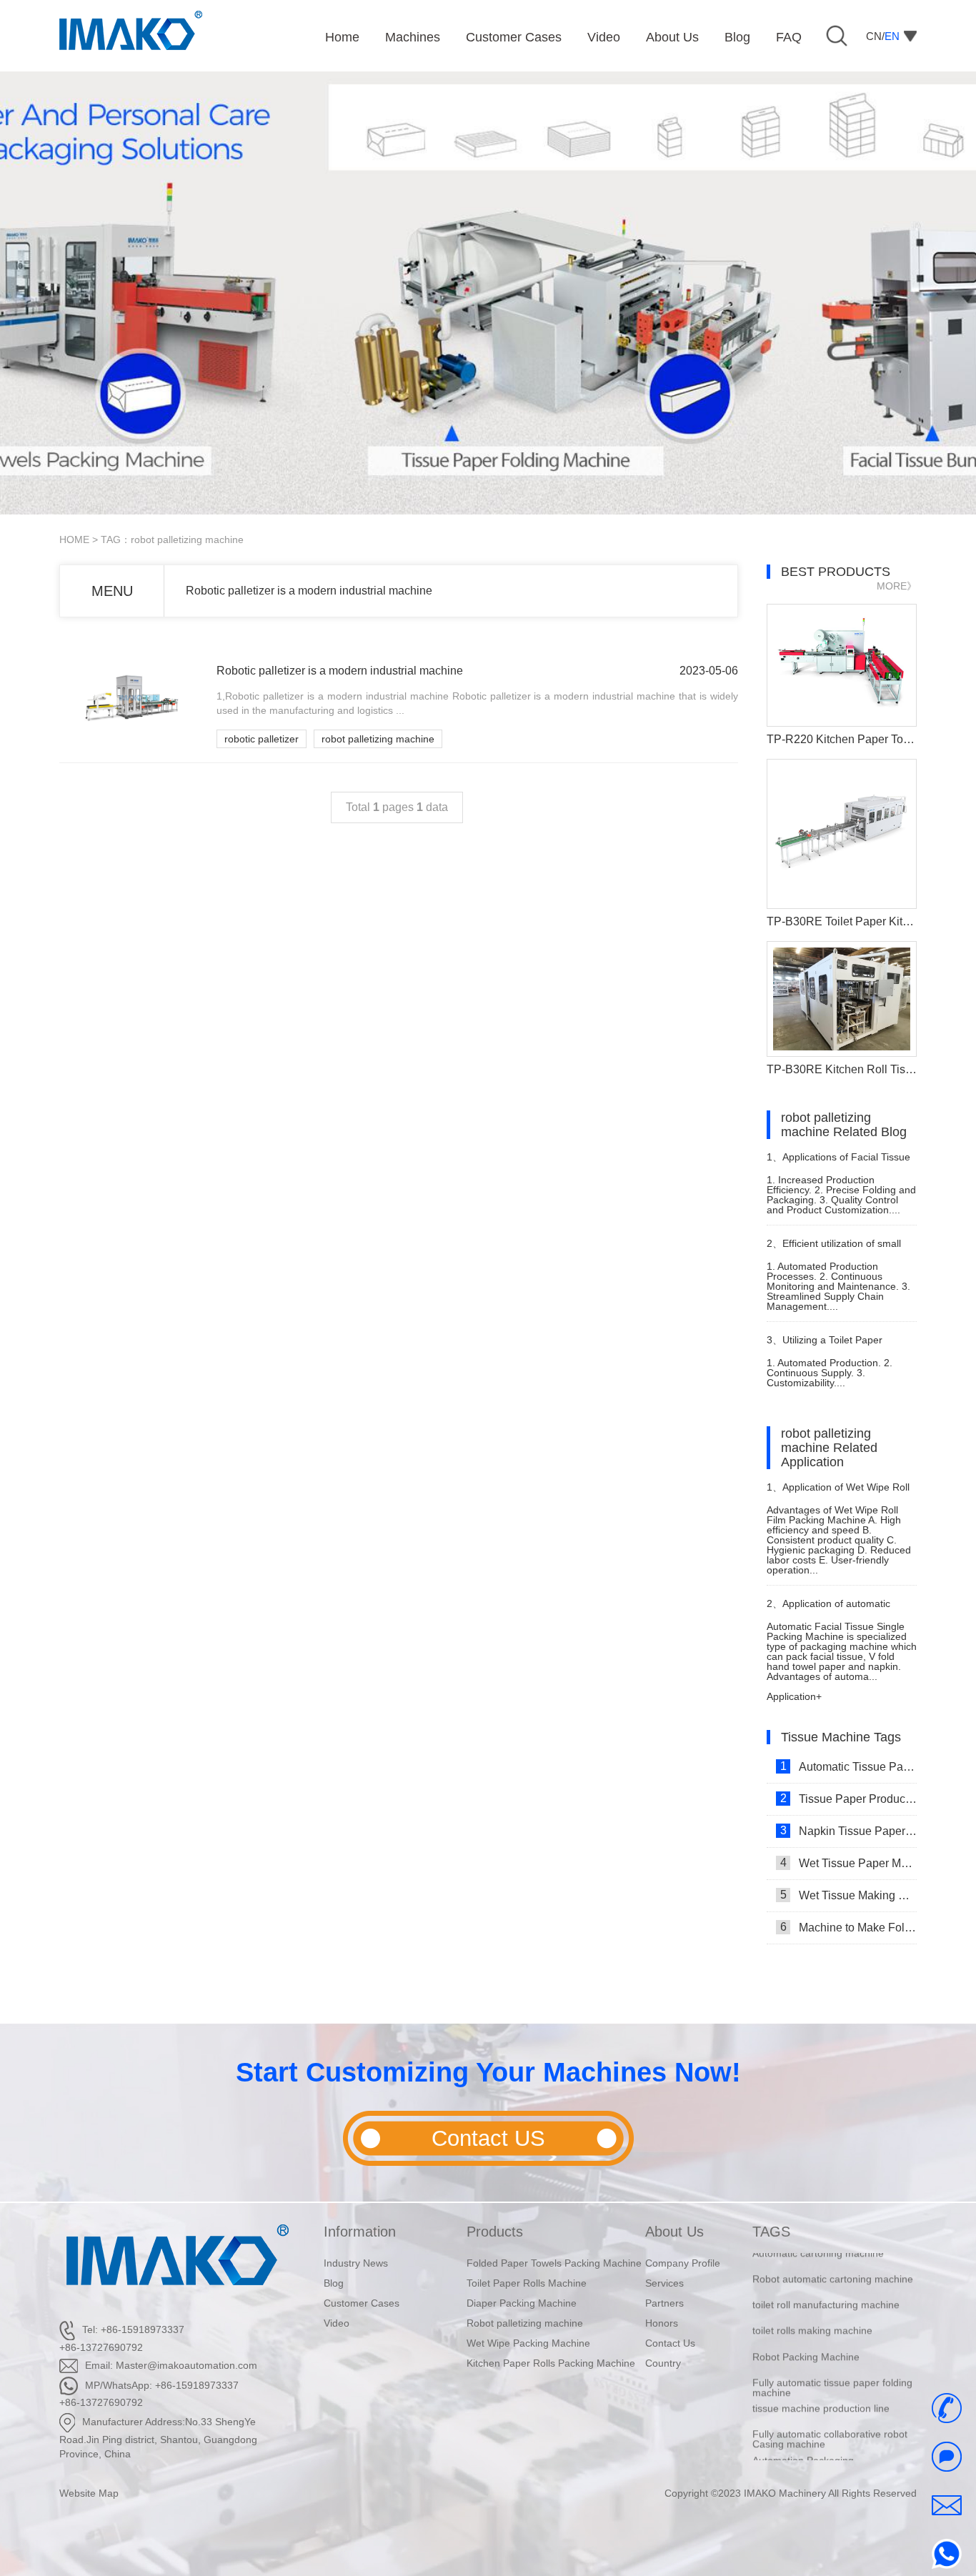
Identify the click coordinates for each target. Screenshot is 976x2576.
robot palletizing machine (378, 739)
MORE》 (897, 586)
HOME (74, 539)
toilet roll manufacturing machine (826, 2284)
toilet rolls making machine (812, 2309)
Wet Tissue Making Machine (848, 1895)
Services (664, 2283)
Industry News (356, 2263)
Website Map (89, 2493)
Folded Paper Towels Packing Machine (554, 2263)
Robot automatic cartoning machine (833, 2258)
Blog (334, 2283)
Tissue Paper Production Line (848, 1799)
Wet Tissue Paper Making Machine (848, 1863)
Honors (662, 2323)
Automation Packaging (803, 2439)
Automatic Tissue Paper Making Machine (848, 1766)
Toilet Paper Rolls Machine (527, 2283)
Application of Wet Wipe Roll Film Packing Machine (838, 1493)
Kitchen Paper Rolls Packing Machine (551, 2363)
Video (337, 2323)
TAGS (771, 2232)
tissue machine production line (821, 2387)
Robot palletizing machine (525, 2323)
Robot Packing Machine (806, 2335)
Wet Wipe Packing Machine (528, 2343)
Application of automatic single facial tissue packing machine (828, 1610)
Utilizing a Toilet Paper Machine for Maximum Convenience (825, 1346)
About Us (674, 2232)
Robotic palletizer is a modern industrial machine (309, 591)
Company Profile (683, 2263)
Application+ (794, 1696)
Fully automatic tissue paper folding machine (832, 2367)
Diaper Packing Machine (522, 2303)
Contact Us (670, 2343)
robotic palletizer (262, 739)
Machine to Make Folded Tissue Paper (848, 1927)
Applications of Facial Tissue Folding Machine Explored (838, 1163)
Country (663, 2363)
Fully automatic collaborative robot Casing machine (830, 2418)
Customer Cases (362, 2303)
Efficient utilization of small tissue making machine (834, 1249)
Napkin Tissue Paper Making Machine (848, 1831)
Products (495, 2232)
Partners (664, 2303)
